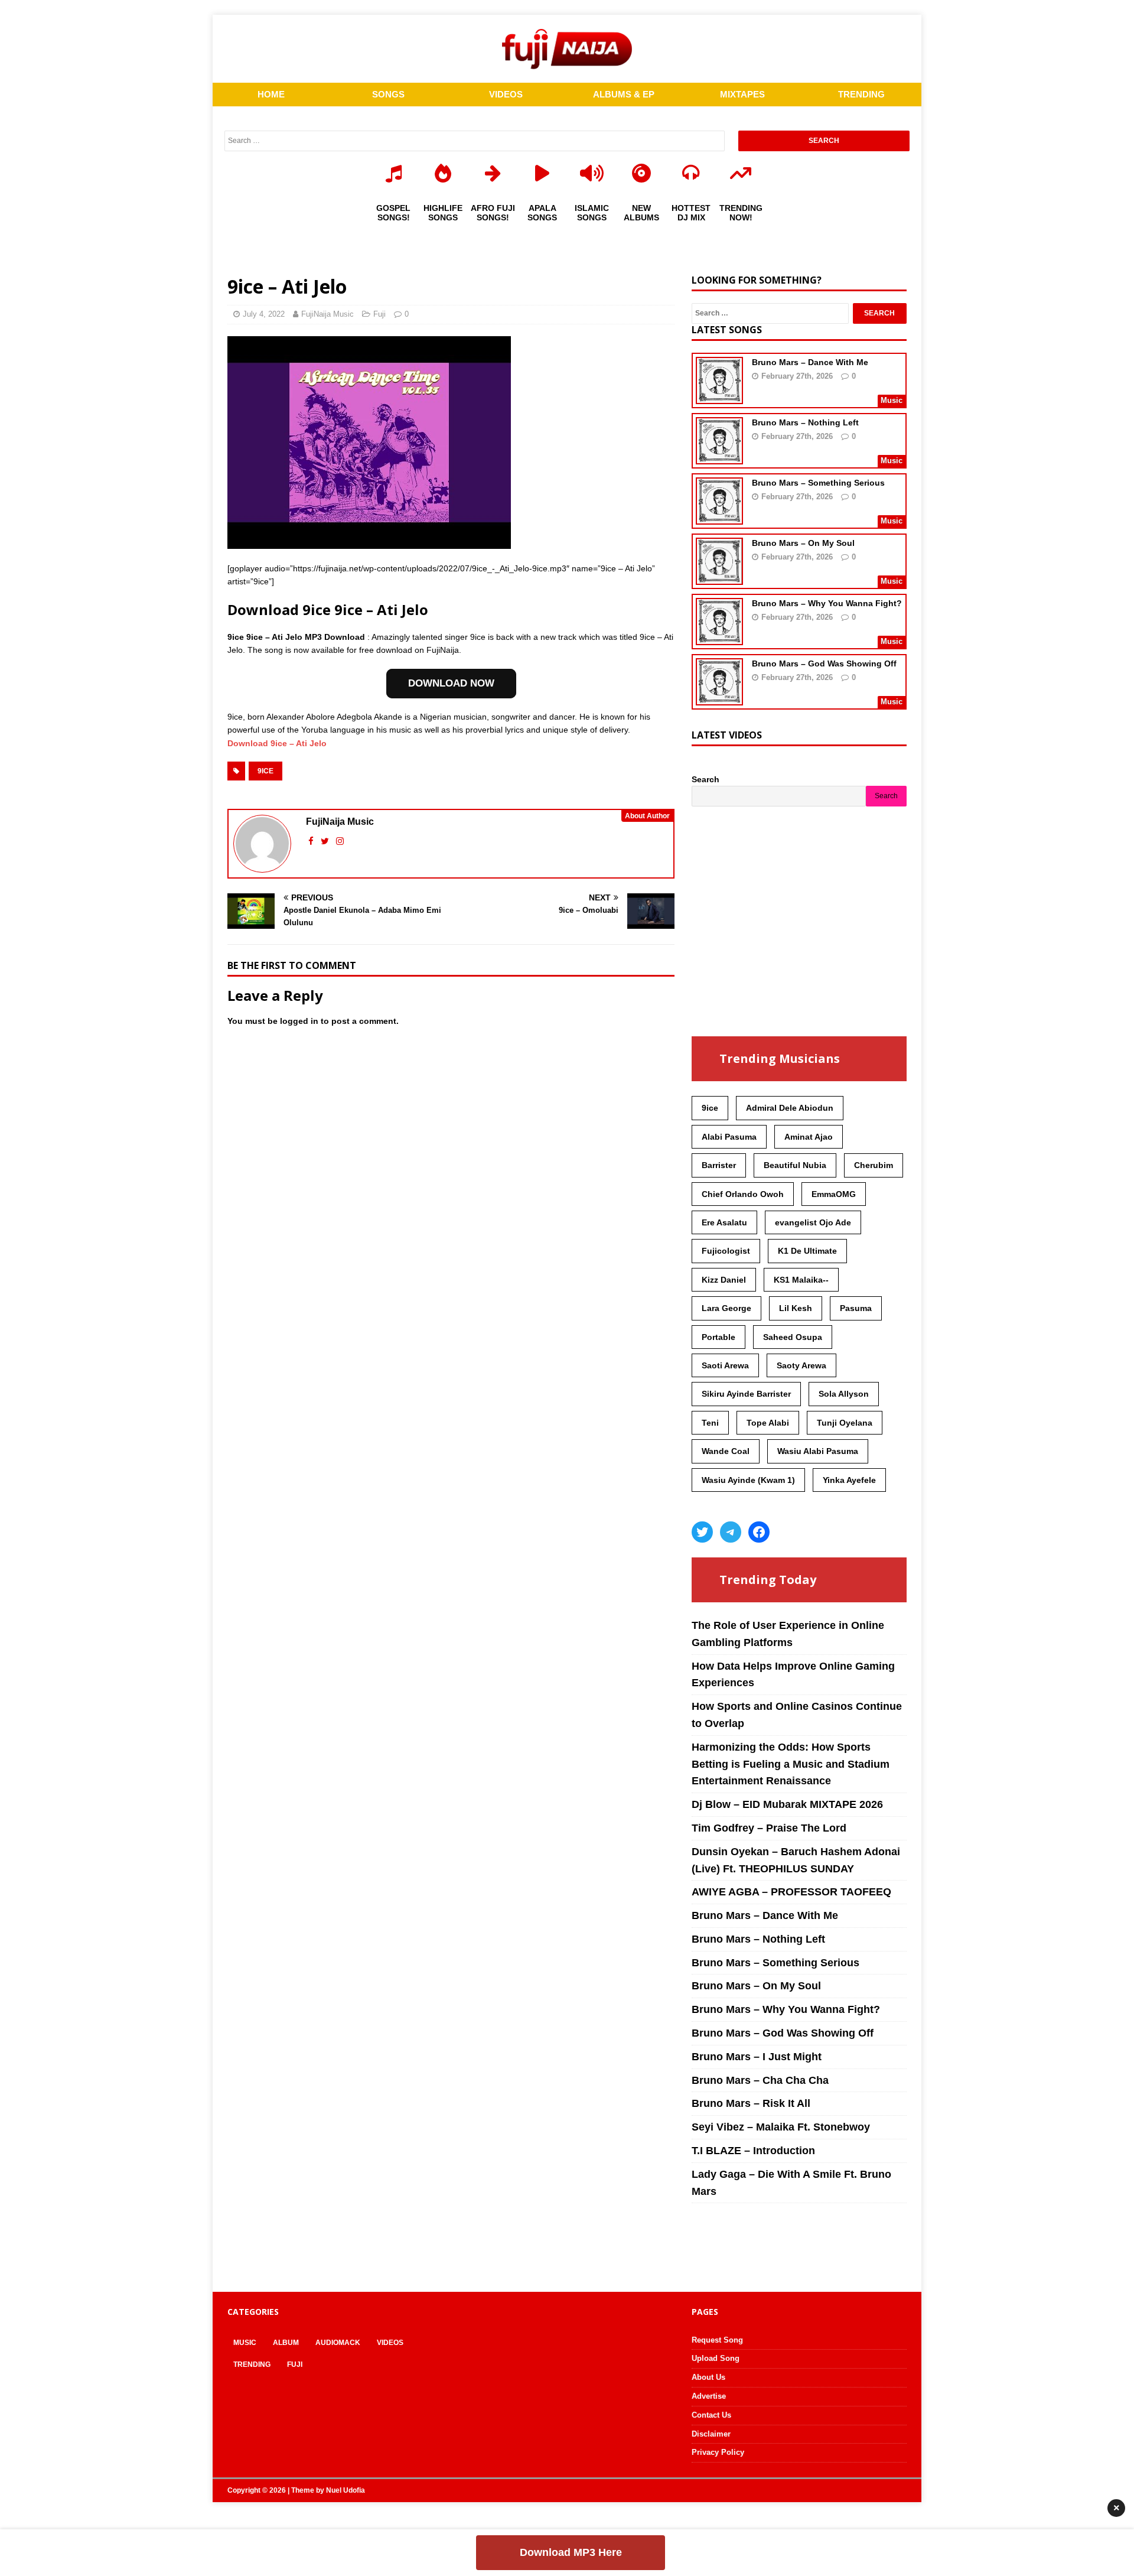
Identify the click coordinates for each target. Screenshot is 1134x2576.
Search (706, 779)
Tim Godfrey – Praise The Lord (769, 1828)
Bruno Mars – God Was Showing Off (824, 663)
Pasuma (856, 1308)
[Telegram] (731, 1532)
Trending (252, 2364)
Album (286, 2343)
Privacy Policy (718, 2452)
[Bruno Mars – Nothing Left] (719, 457)
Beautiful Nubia (795, 1165)
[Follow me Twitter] (326, 841)
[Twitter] (702, 1532)
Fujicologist (726, 1251)
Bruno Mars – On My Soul (803, 543)
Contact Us (711, 2415)
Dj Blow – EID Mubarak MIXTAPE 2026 (787, 1804)
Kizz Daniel (724, 1280)
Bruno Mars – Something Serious (818, 483)
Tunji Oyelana (845, 1423)
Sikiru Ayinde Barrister (746, 1394)
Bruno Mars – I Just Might (757, 2057)
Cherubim (874, 1165)
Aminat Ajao (809, 1137)
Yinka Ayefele (849, 1480)
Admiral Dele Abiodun (790, 1108)
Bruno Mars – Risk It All (751, 2103)
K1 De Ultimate (807, 1251)
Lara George (726, 1308)
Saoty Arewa (801, 1365)
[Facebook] (759, 1532)
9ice (265, 771)
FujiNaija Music (328, 314)
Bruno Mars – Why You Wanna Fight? (827, 603)
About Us (708, 2377)
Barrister (719, 1165)
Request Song (717, 2340)
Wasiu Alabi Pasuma (818, 1451)
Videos (390, 2343)
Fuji (379, 314)
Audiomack (338, 2343)
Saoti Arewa (725, 1365)
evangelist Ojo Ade (813, 1222)
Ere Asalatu (724, 1222)
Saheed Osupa (793, 1337)
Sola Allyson (844, 1394)
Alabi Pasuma (729, 1137)
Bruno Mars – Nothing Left (805, 422)
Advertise (709, 2396)
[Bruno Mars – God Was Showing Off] (719, 698)
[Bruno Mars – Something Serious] (719, 517)
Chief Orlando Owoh (743, 1194)
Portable (718, 1337)
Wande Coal (726, 1451)
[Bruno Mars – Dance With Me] (719, 396)
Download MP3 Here (571, 2552)
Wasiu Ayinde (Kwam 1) (748, 1480)
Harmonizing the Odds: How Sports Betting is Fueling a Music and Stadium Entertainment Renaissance (791, 1764)
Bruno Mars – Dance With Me (810, 362)
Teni (710, 1423)
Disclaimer (711, 2434)
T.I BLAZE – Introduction (753, 2151)
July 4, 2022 (264, 314)
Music (245, 2343)
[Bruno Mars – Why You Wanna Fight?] (719, 638)
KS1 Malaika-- (801, 1280)
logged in (299, 1021)
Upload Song (716, 2358)
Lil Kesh (796, 1308)
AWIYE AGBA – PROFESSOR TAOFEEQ (791, 1892)
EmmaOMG (834, 1194)
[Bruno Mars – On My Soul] (719, 577)
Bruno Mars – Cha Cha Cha (760, 2080)
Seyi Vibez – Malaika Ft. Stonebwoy (781, 2127)
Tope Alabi (768, 1423)
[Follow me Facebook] (312, 841)
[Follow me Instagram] (340, 841)
